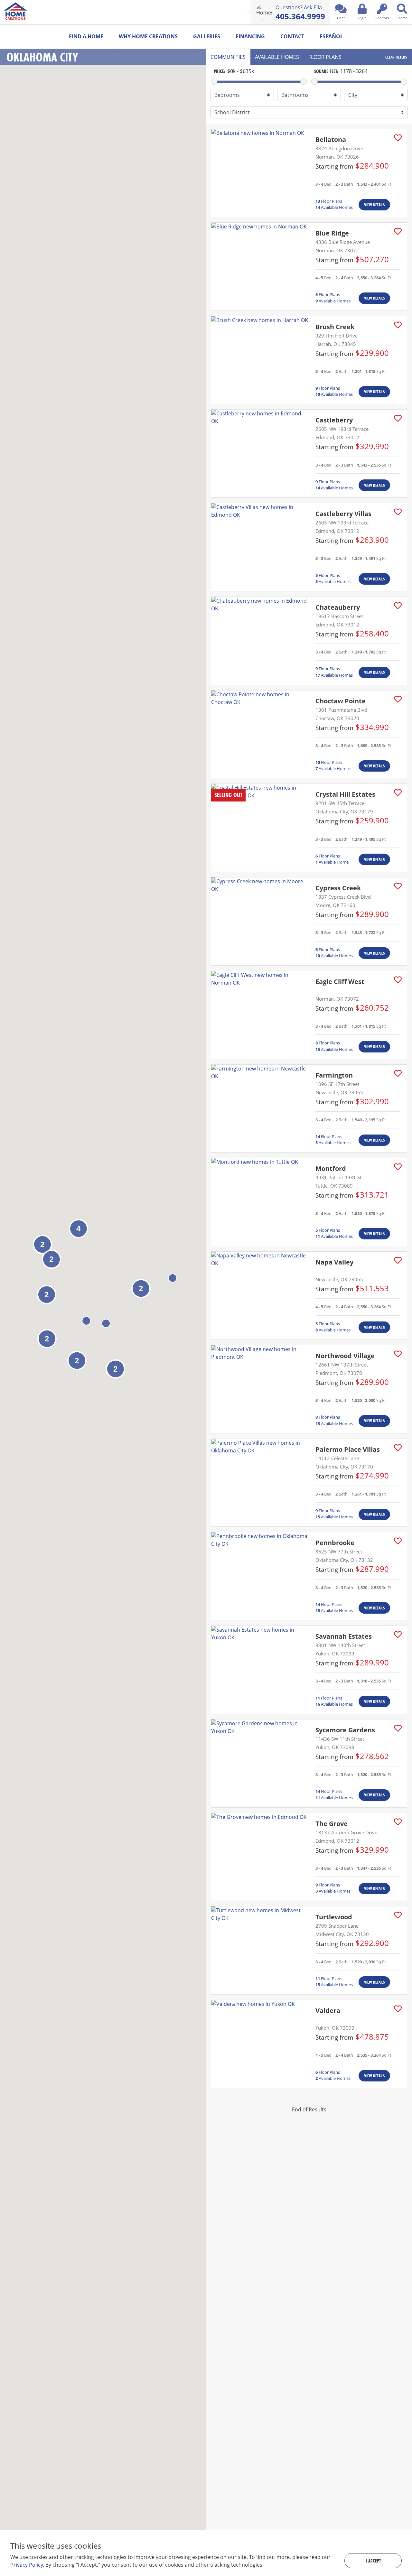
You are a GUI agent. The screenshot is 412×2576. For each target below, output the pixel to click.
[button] (173, 1278)
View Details (374, 205)
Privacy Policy (27, 2565)
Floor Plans (329, 201)
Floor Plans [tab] (325, 57)
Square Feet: (326, 71)
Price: (220, 71)
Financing (250, 36)
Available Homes (334, 207)
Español (331, 36)
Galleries (207, 36)
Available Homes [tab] (277, 57)
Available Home (332, 862)
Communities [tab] (228, 57)
